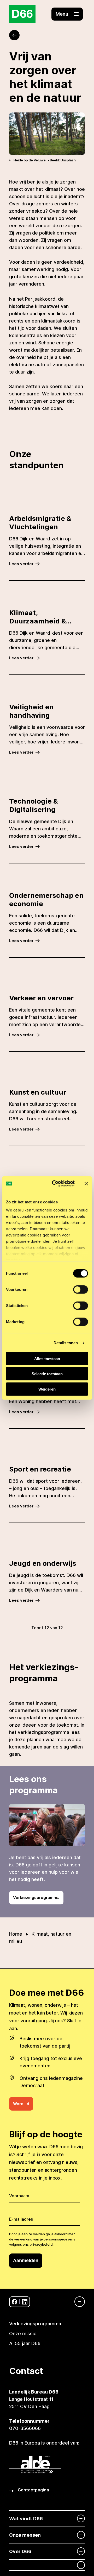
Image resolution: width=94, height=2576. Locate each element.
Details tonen (66, 1343)
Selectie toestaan (47, 1374)
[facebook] (14, 2302)
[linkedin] (25, 2302)
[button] (67, 14)
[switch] (81, 1289)
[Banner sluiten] (86, 1184)
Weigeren (47, 1389)
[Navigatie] (77, 2302)
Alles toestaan (47, 1358)
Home (16, 1934)
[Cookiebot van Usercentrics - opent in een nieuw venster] (55, 1184)
